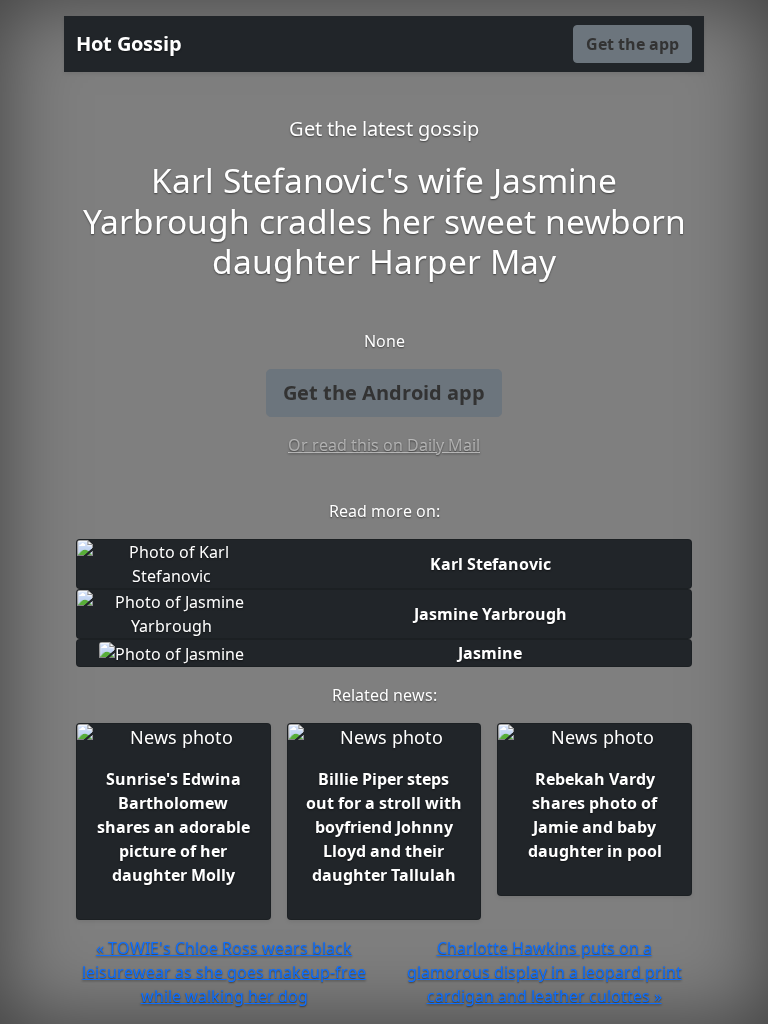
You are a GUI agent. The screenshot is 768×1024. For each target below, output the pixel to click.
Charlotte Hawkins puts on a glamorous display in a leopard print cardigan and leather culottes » (544, 972)
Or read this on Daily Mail (384, 445)
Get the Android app (384, 392)
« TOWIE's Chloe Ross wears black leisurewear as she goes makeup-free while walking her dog (224, 972)
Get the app (632, 44)
